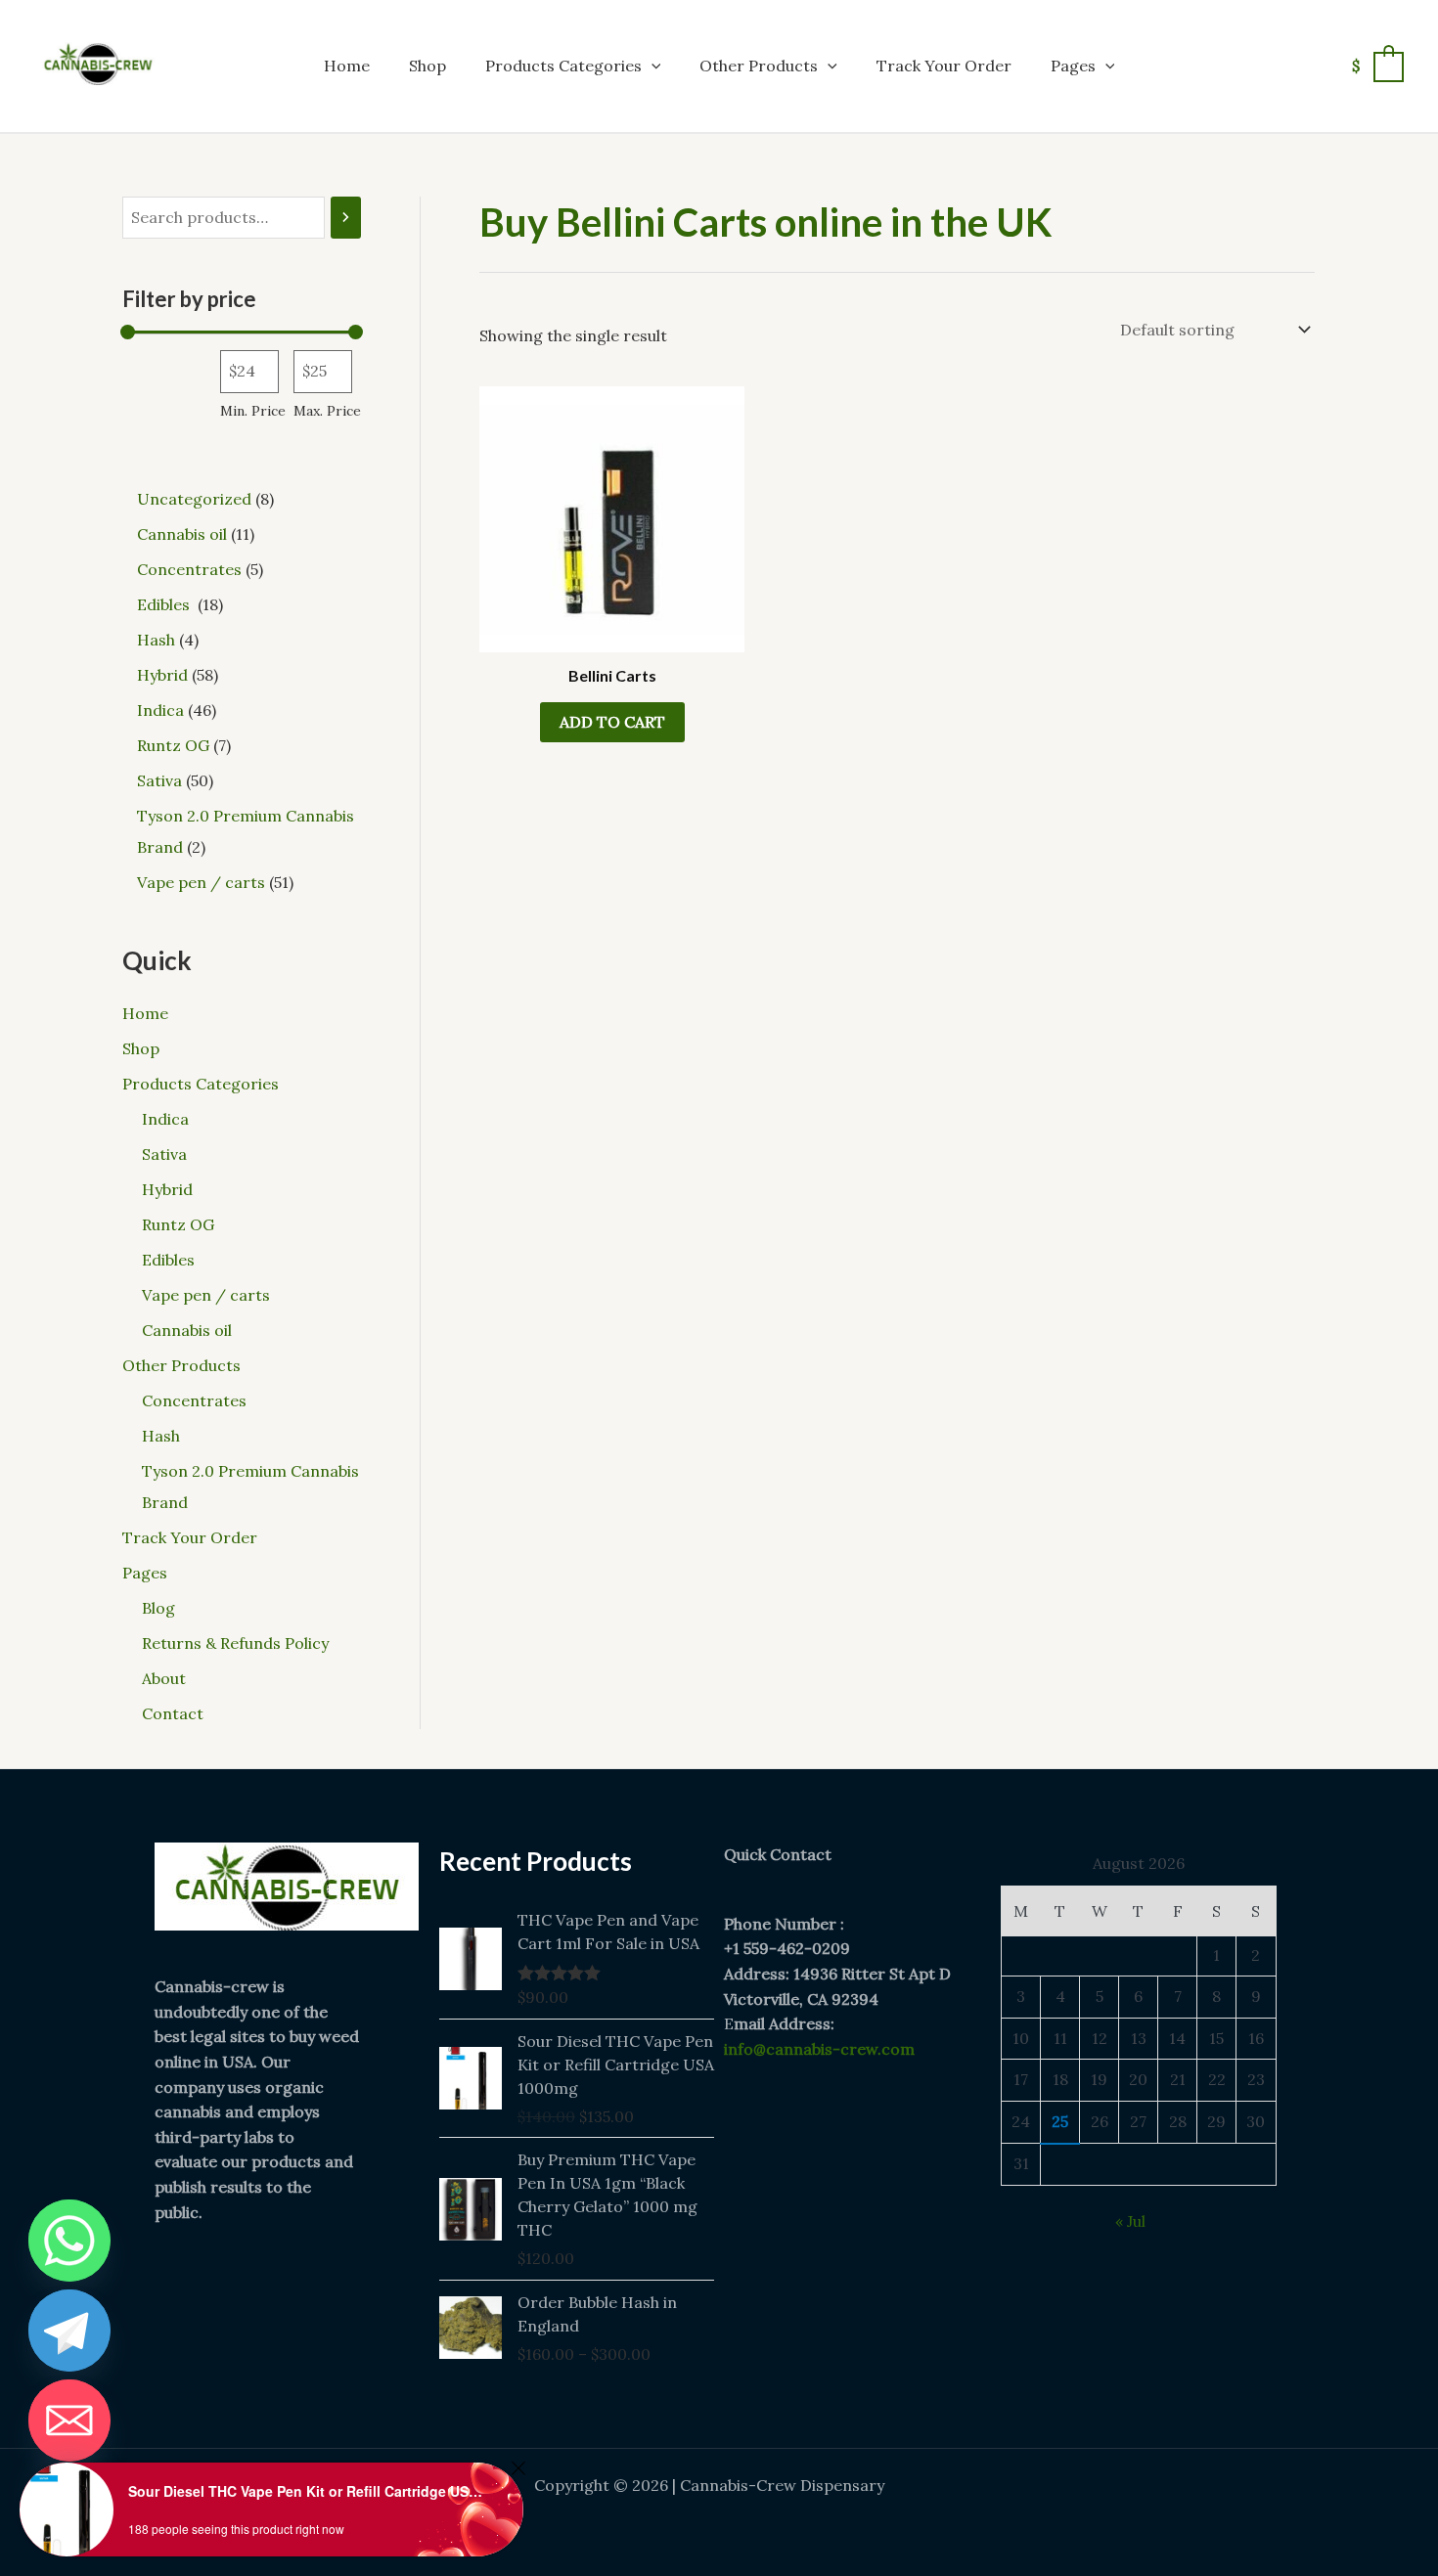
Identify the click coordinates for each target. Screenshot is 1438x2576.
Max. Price (327, 411)
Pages (1073, 66)
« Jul (1130, 2221)
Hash (161, 1436)
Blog (158, 1608)
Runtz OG (178, 1224)
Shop (427, 66)
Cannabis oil (187, 1330)
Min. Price (253, 411)
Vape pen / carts (206, 1295)
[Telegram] (69, 2331)
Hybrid (167, 1189)
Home (347, 66)
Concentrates (194, 1400)
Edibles (170, 1260)
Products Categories (563, 66)
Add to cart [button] (612, 722)
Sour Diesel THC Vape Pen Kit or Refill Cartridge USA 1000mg (309, 2491)
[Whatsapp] (69, 2241)
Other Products (759, 66)
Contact (173, 1713)
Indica (165, 1119)
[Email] (69, 2421)
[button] (652, 66)
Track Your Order (944, 66)
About (164, 1678)
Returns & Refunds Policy (235, 1643)
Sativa (164, 1154)
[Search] (346, 218)
